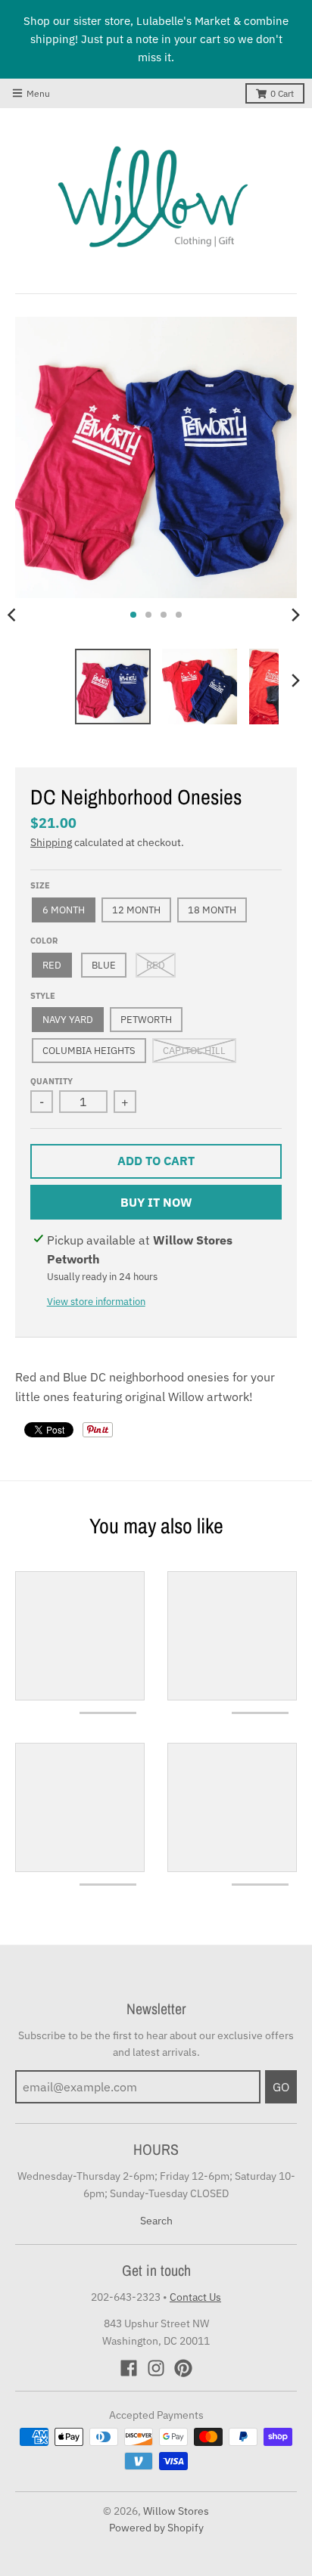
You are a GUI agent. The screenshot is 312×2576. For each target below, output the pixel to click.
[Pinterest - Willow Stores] (183, 2368)
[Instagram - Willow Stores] (156, 2368)
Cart (282, 93)
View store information (96, 1302)
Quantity (51, 1081)
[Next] (295, 615)
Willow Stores (176, 2511)
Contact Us (195, 2297)
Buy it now (156, 1202)
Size (40, 885)
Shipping (51, 842)
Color (44, 941)
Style (43, 996)
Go (281, 2087)
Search (156, 2221)
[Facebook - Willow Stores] (129, 2368)
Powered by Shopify (156, 2528)
